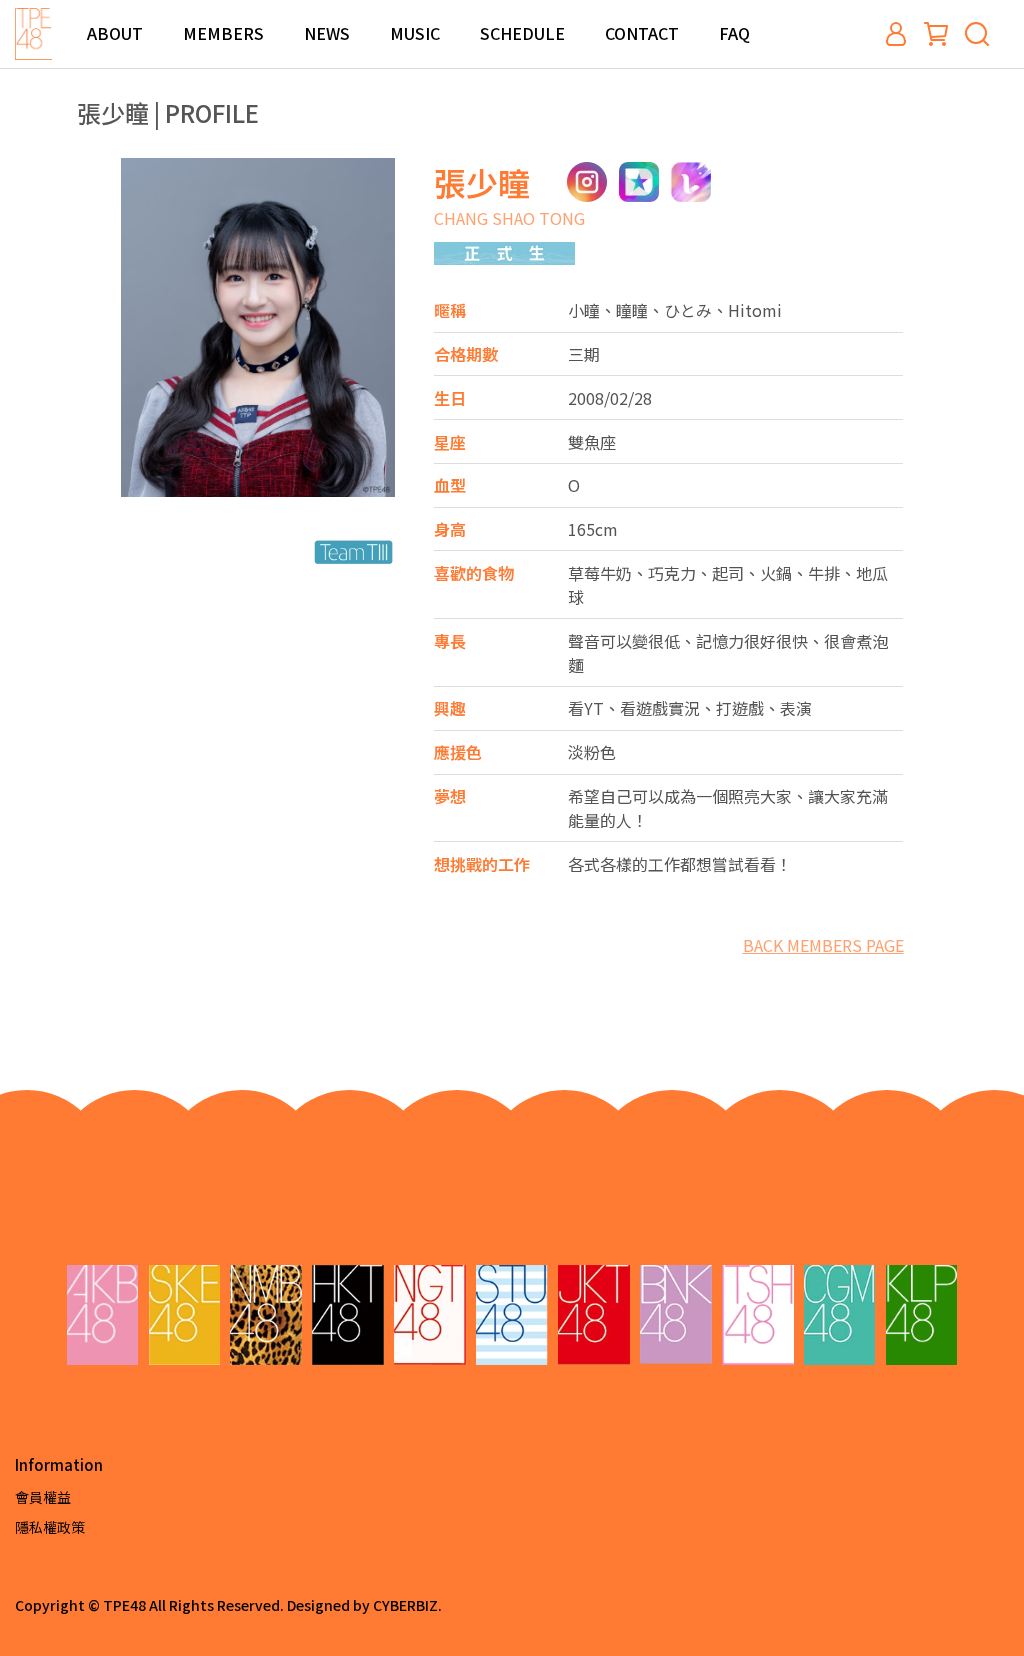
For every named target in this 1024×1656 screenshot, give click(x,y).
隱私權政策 (50, 1527)
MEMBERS (223, 33)
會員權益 (43, 1497)
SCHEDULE (522, 33)
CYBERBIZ (405, 1605)
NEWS (327, 33)
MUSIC (415, 33)
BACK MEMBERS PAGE (823, 945)
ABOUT (115, 33)
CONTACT (642, 33)
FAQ (734, 33)
